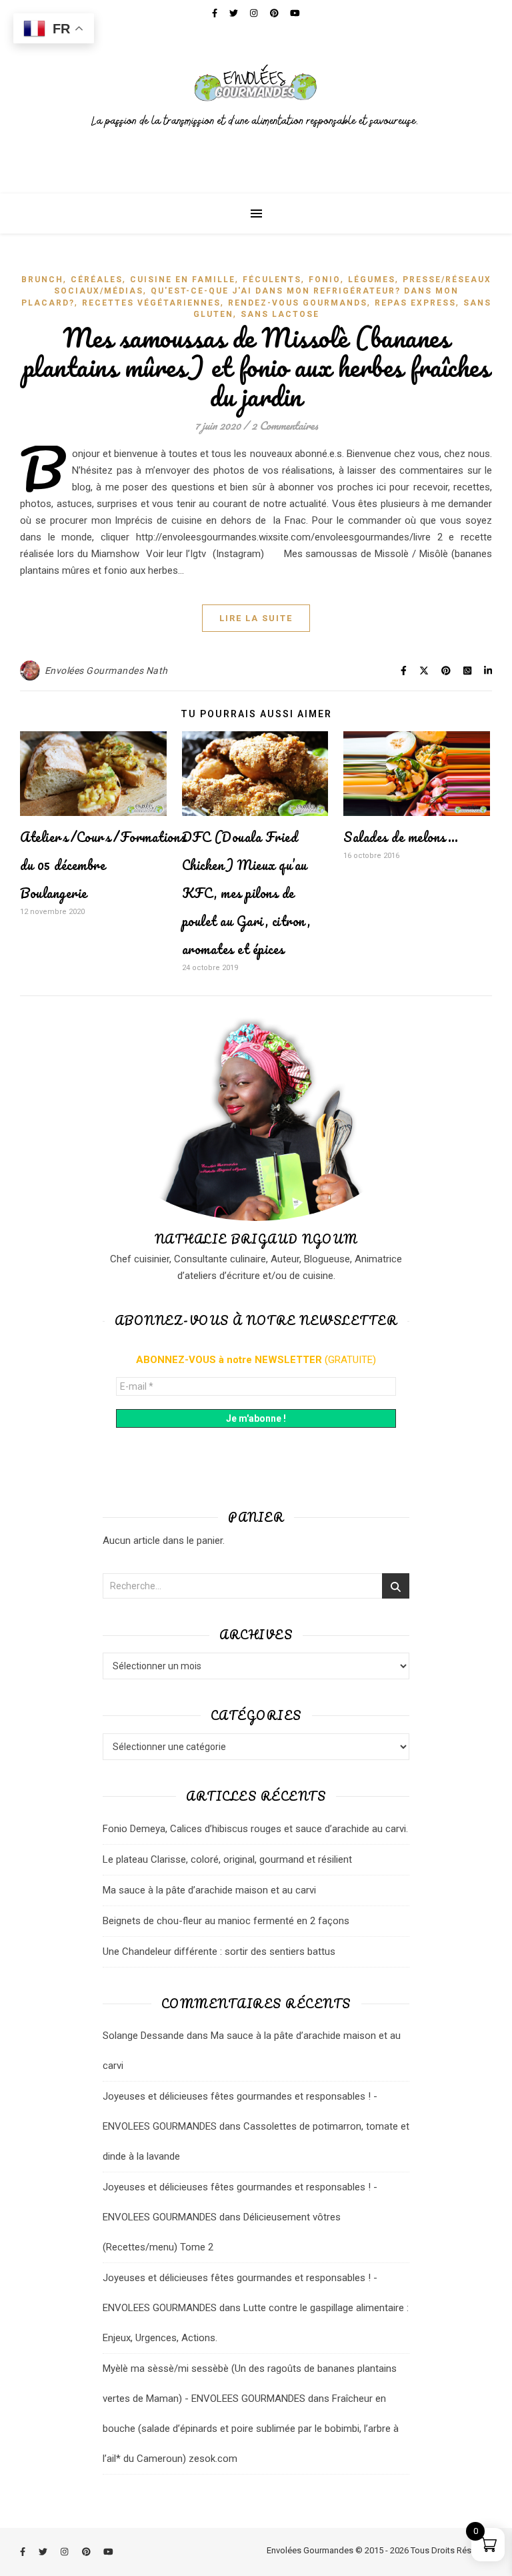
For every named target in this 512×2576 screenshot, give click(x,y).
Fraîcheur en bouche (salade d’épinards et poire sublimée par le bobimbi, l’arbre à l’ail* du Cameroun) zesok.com (251, 2429)
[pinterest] (87, 2552)
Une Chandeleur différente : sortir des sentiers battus (219, 1952)
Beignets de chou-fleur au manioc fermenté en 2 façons (226, 1921)
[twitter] (44, 2552)
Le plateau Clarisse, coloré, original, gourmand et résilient (227, 1859)
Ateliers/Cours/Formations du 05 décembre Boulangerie (103, 865)
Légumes (372, 280)
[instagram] (65, 2552)
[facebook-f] (24, 2552)
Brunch (42, 280)
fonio (325, 280)
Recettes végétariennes (151, 303)
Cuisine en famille (183, 280)
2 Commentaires (285, 425)
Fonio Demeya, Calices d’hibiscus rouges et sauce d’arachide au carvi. (255, 1829)
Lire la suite (256, 618)
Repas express (415, 303)
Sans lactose (280, 314)
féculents (272, 280)
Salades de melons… (401, 837)
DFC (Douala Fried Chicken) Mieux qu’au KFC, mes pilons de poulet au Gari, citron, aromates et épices (246, 893)
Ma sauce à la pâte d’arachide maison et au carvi (209, 1890)
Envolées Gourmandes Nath (106, 671)
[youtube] (108, 2552)
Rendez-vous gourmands (298, 303)
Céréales (97, 280)
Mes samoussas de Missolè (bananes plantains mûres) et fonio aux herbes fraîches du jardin (256, 367)
